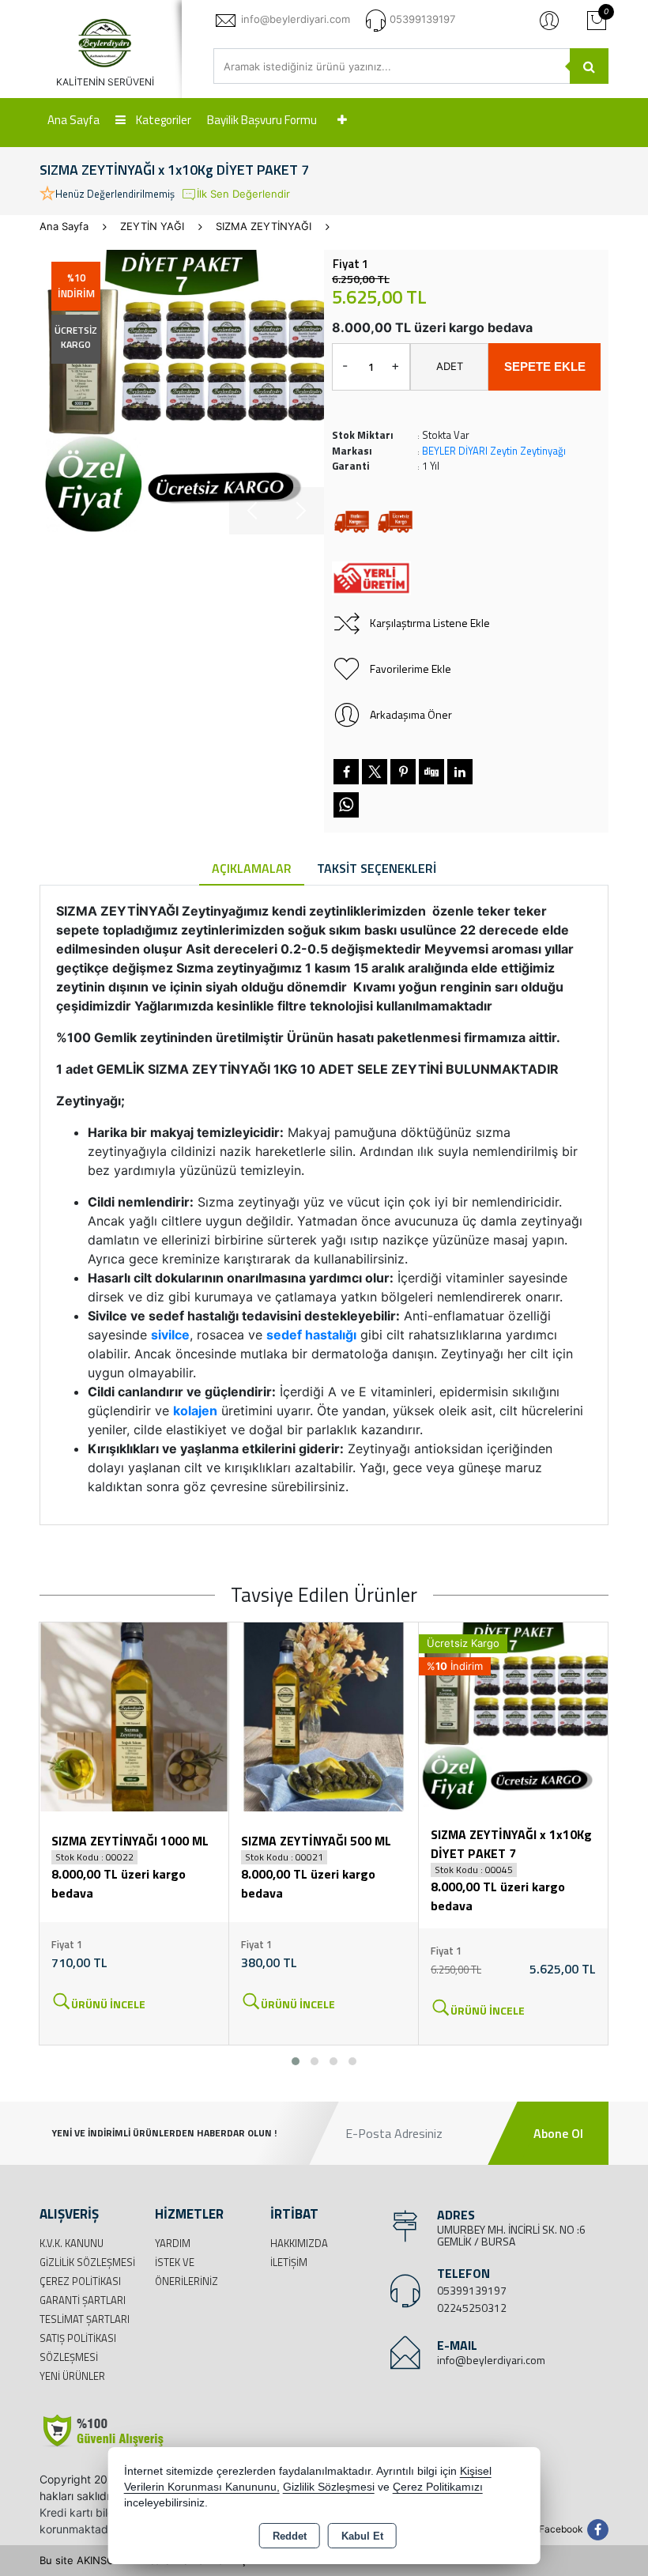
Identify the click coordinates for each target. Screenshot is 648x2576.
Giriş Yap (549, 20)
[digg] (431, 772)
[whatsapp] (346, 805)
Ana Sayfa (73, 120)
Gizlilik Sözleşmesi (87, 2262)
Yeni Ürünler (72, 2376)
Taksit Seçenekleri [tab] (377, 868)
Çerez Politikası (80, 2281)
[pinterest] (403, 772)
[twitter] (375, 772)
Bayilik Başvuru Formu (262, 120)
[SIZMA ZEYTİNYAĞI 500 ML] (324, 1716)
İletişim (289, 2262)
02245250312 (472, 2308)
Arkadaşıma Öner (411, 714)
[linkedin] (460, 772)
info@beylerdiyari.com (491, 2360)
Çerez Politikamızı (438, 2487)
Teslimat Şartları (85, 2319)
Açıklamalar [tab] (252, 868)
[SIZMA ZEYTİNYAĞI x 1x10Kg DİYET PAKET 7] (182, 392)
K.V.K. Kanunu (72, 2243)
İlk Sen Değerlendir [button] (243, 194)
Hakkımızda (299, 2243)
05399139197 (472, 2290)
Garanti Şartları (83, 2300)
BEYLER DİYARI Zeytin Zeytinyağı (494, 451)
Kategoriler (162, 120)
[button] (296, 2061)
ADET (450, 366)
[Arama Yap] (589, 66)
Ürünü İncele (108, 2004)
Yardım (173, 2243)
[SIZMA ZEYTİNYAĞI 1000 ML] (134, 1716)
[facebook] (346, 772)
